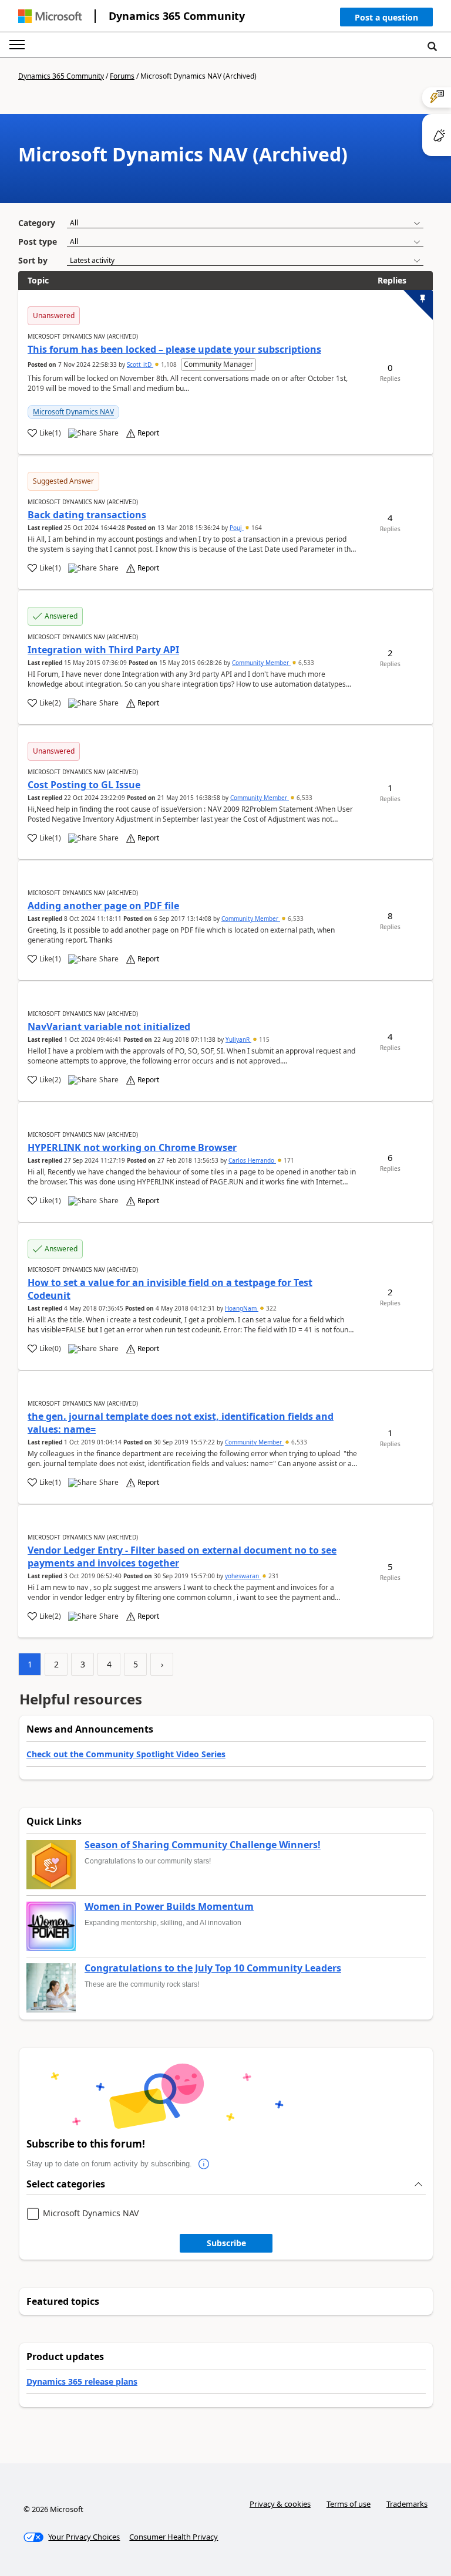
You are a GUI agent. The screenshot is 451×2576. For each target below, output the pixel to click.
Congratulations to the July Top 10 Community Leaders (213, 1969)
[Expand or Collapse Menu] (17, 45)
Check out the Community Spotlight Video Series (126, 1754)
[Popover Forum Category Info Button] (204, 2164)
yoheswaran (243, 1576)
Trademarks (407, 2504)
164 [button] (256, 528)
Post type (38, 242)
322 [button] (270, 1308)
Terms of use (349, 2504)
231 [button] (273, 1576)
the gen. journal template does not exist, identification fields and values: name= (181, 1423)
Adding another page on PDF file (103, 906)
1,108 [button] (169, 364)
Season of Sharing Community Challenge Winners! (203, 1845)
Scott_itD (140, 364)
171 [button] (288, 1160)
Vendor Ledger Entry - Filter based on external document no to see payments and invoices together (182, 1557)
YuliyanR (238, 1039)
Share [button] (109, 433)
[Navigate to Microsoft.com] (50, 16)
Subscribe (226, 2243)
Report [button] (148, 433)
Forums (122, 76)
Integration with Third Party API (103, 650)
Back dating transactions (87, 515)
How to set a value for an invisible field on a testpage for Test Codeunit (170, 1289)
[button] (386, 20)
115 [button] (263, 1039)
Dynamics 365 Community (177, 16)
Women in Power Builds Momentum (169, 1907)
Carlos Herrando (252, 1160)
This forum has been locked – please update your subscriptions (174, 349)
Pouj (237, 528)
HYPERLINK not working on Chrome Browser (132, 1147)
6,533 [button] (305, 663)
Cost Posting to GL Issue (84, 785)
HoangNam (242, 1308)
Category (37, 223)
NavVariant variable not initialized (109, 1027)
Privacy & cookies (280, 2504)
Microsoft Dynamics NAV (73, 412)
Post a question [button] (386, 17)
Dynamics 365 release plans (82, 2381)
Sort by (33, 260)
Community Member (261, 663)
